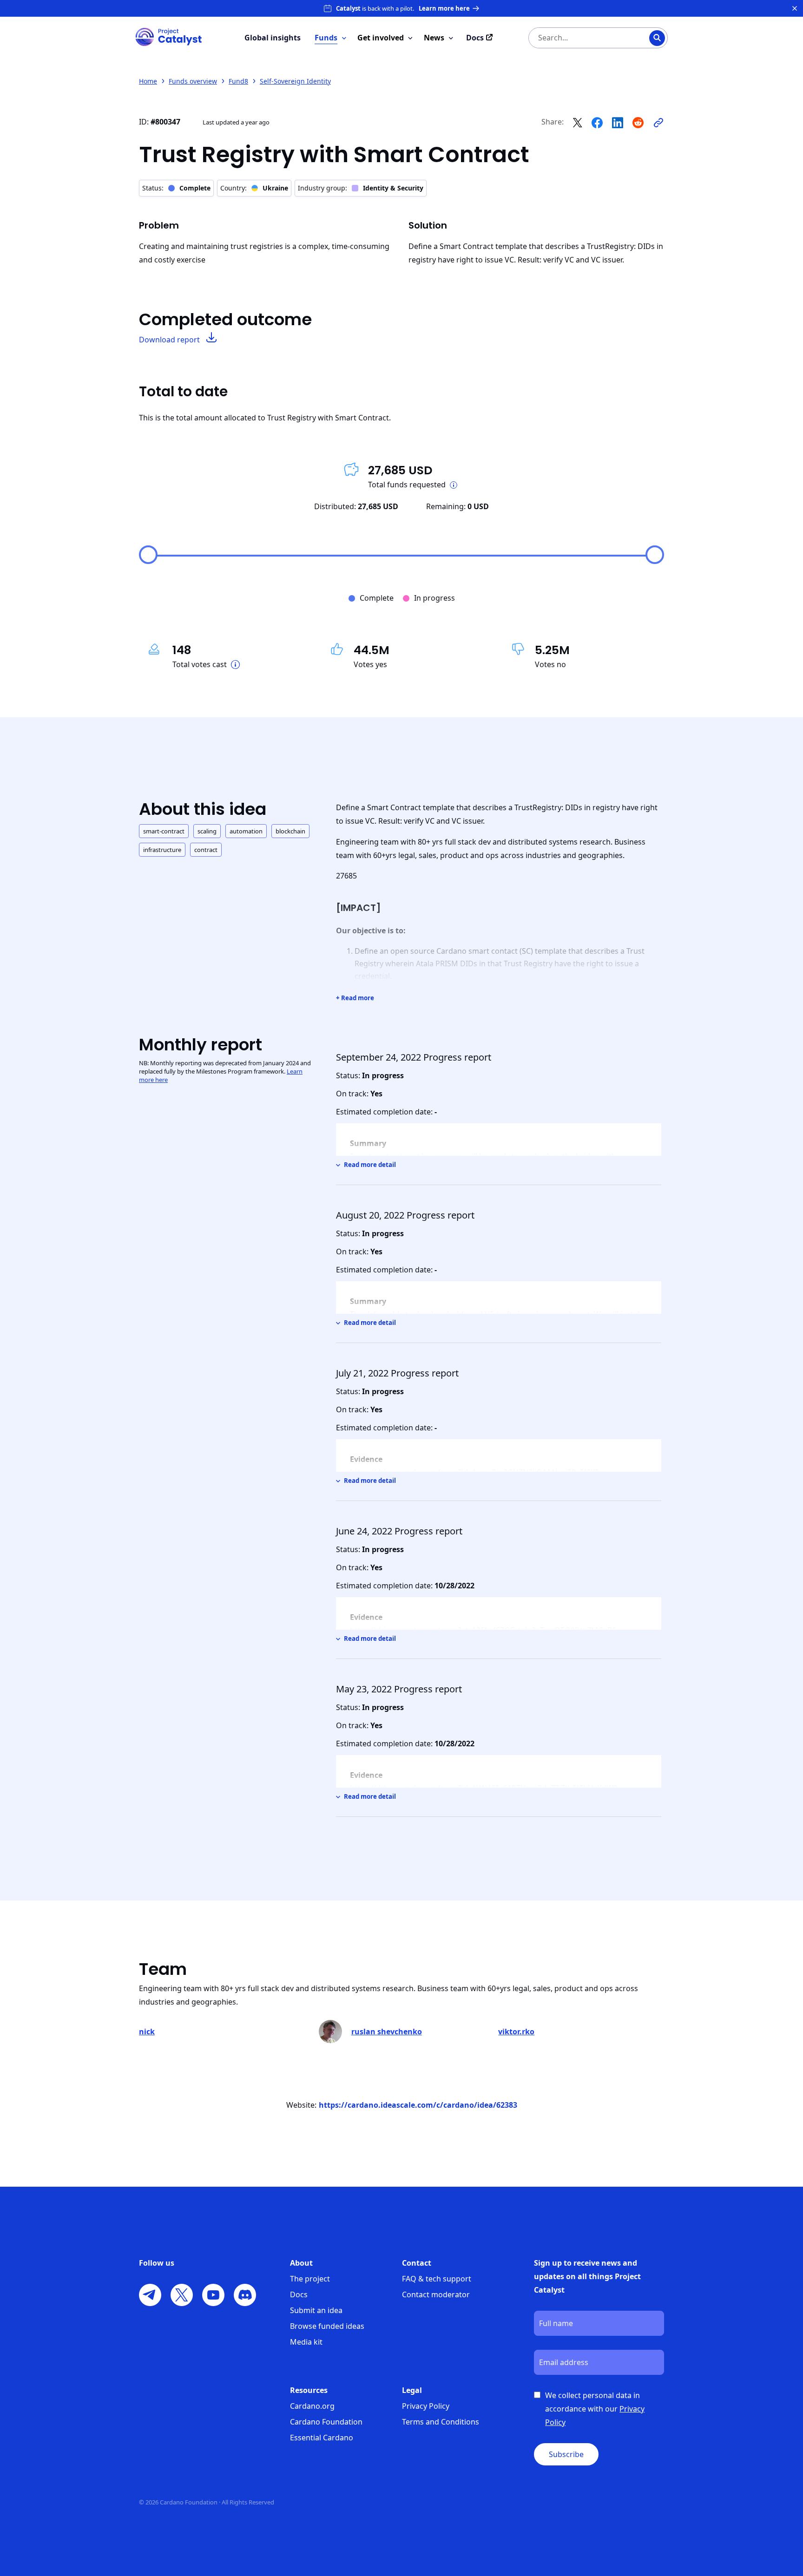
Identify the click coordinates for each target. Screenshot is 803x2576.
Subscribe (566, 2454)
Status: (176, 188)
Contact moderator (436, 2294)
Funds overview (193, 81)
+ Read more (355, 998)
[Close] (795, 8)
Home (148, 81)
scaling (207, 831)
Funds (326, 38)
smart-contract (164, 831)
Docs (299, 2294)
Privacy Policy (426, 2406)
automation (246, 831)
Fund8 (238, 81)
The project (310, 2279)
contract (206, 850)
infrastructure (162, 850)
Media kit (306, 2342)
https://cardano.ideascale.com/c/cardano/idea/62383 (418, 2105)
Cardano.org (312, 2406)
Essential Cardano (322, 2438)
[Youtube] (213, 2295)
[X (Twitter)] (182, 2295)
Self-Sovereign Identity (295, 81)
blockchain (290, 831)
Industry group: (361, 188)
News (434, 38)
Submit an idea (316, 2310)
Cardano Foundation (326, 2422)
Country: (254, 188)
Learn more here (444, 8)
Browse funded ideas (327, 2326)
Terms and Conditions (441, 2422)
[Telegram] (150, 2295)
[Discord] (245, 2295)
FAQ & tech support (437, 2279)
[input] (579, 38)
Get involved (381, 38)
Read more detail (370, 1165)
